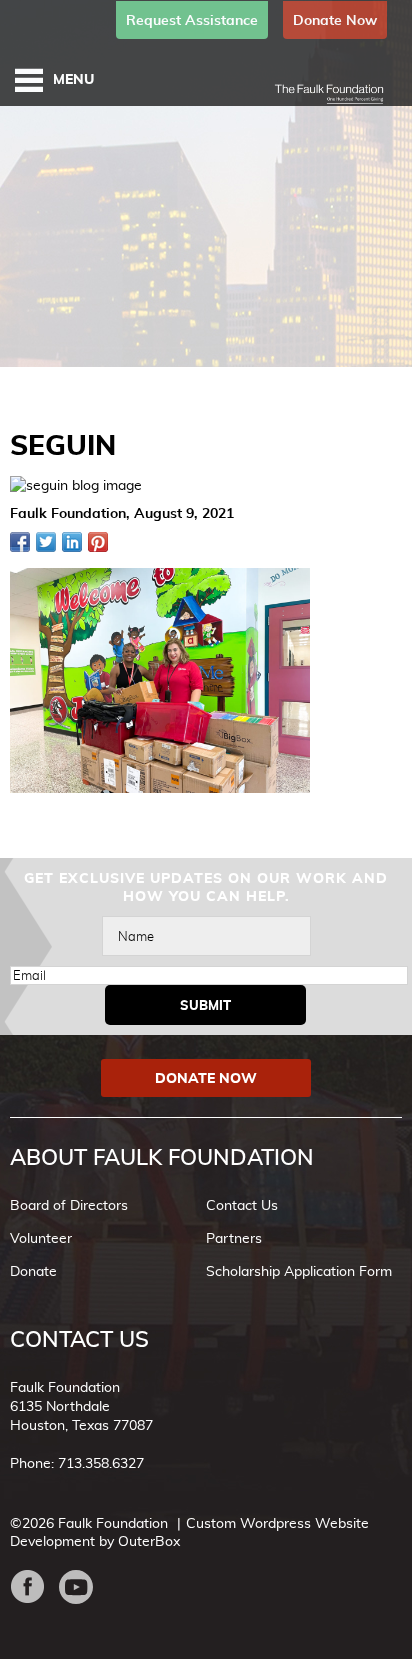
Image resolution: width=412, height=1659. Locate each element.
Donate (33, 1271)
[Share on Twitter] (46, 542)
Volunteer (41, 1238)
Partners (234, 1238)
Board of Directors (69, 1205)
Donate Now (335, 20)
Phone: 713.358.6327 (77, 1463)
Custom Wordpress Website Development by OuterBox (189, 1532)
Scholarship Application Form (299, 1271)
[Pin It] (98, 542)
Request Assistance (192, 20)
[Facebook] (34, 1587)
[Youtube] (83, 1587)
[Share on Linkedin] (72, 542)
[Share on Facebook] (20, 542)
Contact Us (242, 1205)
